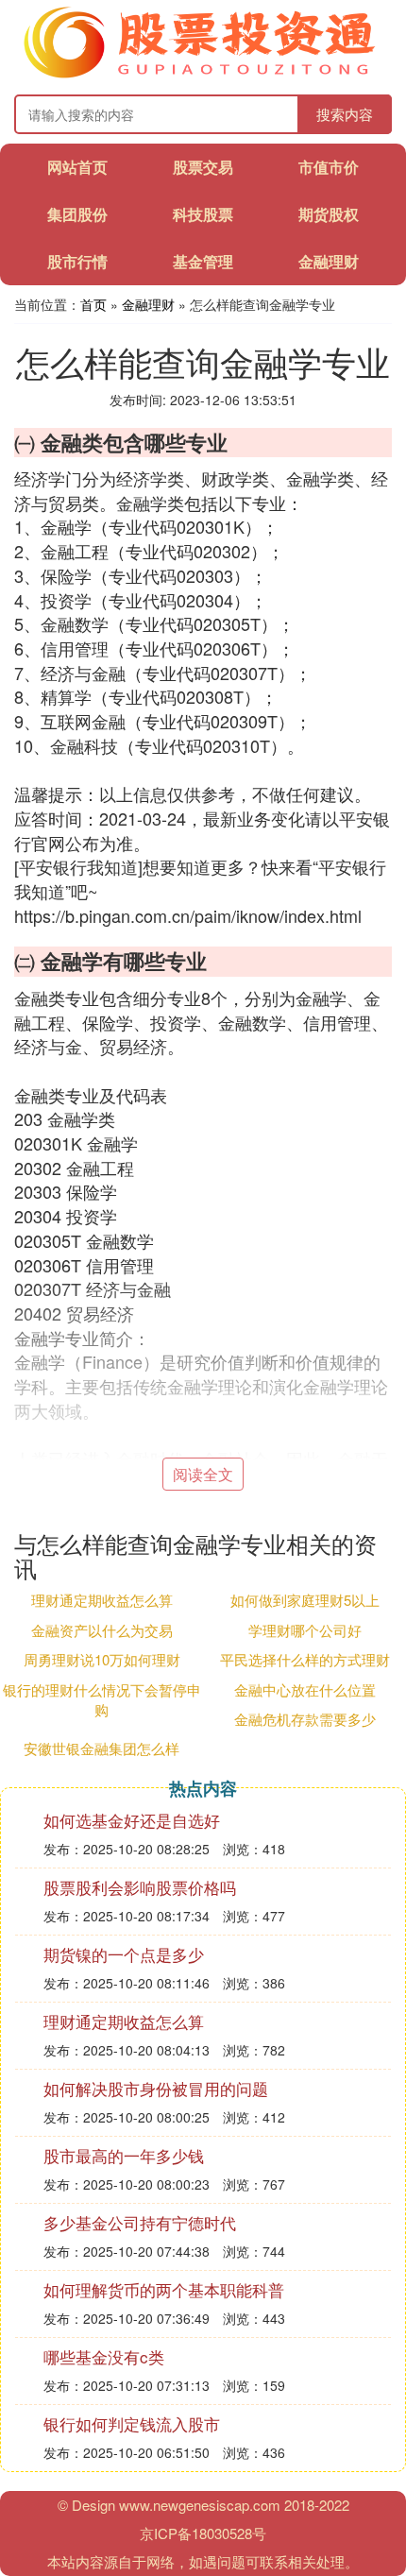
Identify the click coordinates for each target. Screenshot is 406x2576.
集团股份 (77, 214)
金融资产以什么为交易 (102, 1630)
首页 (93, 304)
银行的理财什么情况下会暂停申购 (102, 1699)
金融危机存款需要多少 (305, 1719)
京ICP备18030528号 (203, 2533)
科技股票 (203, 214)
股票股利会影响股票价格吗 (140, 1887)
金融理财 (329, 261)
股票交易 (203, 167)
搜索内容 (345, 114)
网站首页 (77, 167)
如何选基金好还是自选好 (132, 1820)
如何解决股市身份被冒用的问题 (156, 2088)
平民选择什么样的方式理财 (305, 1659)
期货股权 (329, 214)
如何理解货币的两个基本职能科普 (164, 2289)
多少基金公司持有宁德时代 (140, 2222)
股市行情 (77, 261)
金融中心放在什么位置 (305, 1689)
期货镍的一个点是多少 (124, 1954)
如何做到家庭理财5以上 (305, 1600)
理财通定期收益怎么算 (102, 1600)
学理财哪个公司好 (305, 1630)
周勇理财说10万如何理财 (102, 1659)
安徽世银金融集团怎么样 (101, 1748)
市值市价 (329, 167)
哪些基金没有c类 (104, 2356)
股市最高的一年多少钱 (124, 2155)
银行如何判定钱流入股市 (132, 2423)
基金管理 (203, 261)
